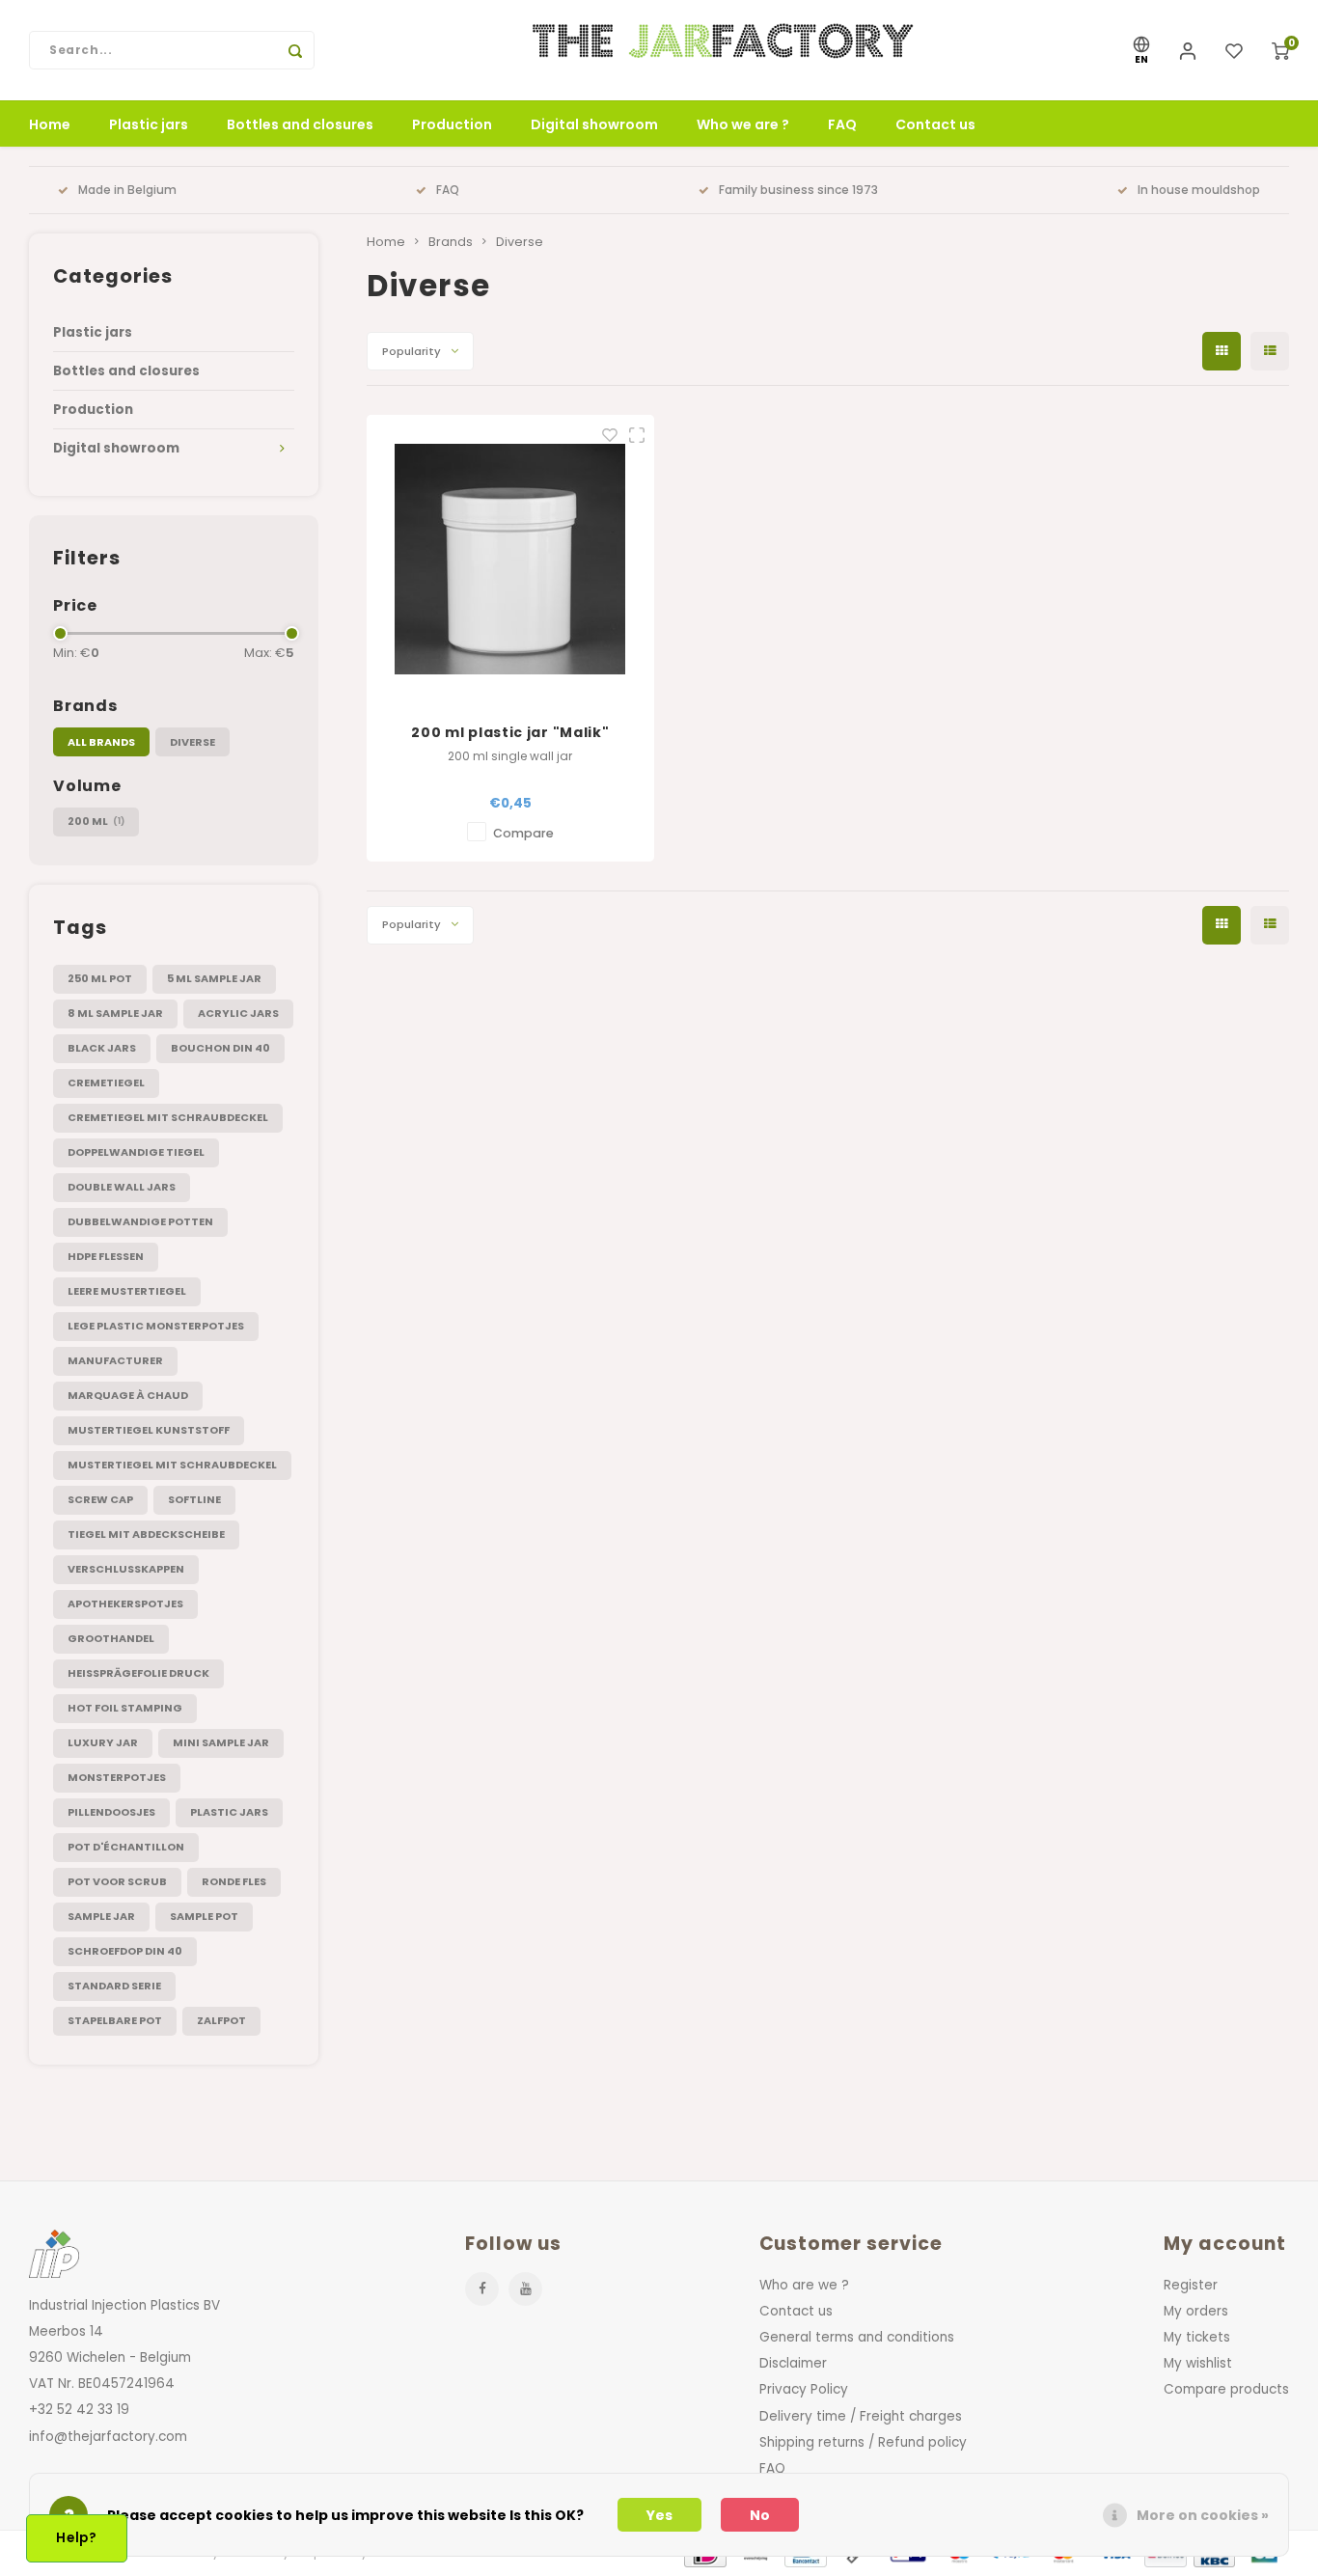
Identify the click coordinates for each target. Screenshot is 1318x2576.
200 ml (96, 821)
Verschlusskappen (126, 1569)
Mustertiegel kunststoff (149, 1430)
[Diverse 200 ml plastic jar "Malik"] (511, 559)
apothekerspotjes (125, 1603)
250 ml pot (100, 978)
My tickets (1197, 2337)
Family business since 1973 (798, 190)
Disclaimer (793, 2363)
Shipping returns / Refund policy (863, 2442)
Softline (194, 1499)
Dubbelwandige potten (140, 1221)
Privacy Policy (804, 2389)
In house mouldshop (1199, 190)
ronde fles (234, 1881)
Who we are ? (743, 124)
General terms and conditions (857, 2337)
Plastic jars (149, 124)
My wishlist (1198, 2363)
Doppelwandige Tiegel (136, 1152)
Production (452, 124)
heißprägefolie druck (138, 1673)
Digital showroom (594, 124)
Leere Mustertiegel (127, 1291)
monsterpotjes (117, 1777)
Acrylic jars (238, 1013)
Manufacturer (115, 1360)
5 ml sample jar (214, 978)
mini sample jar (221, 1742)
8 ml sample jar (115, 1013)
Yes (659, 2515)
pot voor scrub (117, 1881)
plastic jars (229, 1812)
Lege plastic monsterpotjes (156, 1326)
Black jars (102, 1048)
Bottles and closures (300, 124)
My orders (1196, 2311)
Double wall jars (122, 1187)
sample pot (204, 1916)
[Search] (295, 50)
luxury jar (103, 1742)
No (760, 2515)
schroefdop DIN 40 (125, 1951)
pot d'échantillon (126, 1847)
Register (1191, 2285)
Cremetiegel (106, 1082)
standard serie (114, 1986)
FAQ (842, 124)
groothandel (111, 1638)
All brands (101, 742)
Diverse (192, 742)
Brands (451, 242)
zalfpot (221, 2020)
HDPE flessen (106, 1256)
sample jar (101, 1916)
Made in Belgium (127, 190)
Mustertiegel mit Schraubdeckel (172, 1465)
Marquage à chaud (128, 1395)
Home (50, 124)
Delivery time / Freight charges (861, 2416)
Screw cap (100, 1499)
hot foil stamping (125, 1708)
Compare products (1226, 2389)
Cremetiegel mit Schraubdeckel (168, 1117)
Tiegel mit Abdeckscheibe (146, 1534)
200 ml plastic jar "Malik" (510, 732)
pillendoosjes (111, 1812)
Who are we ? (804, 2285)
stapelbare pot (115, 2020)
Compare (523, 833)
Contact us (935, 124)
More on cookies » (1203, 2515)
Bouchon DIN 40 (220, 1048)
